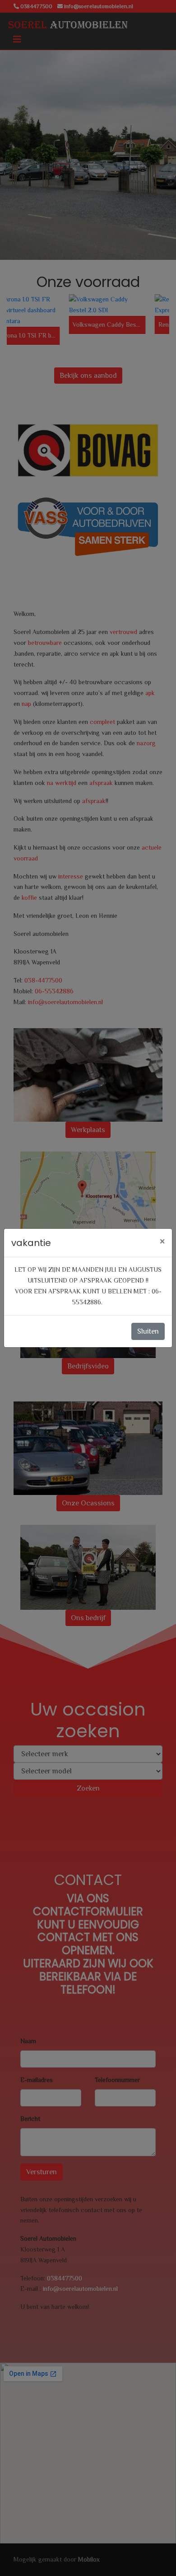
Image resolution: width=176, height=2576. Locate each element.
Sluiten (148, 1331)
